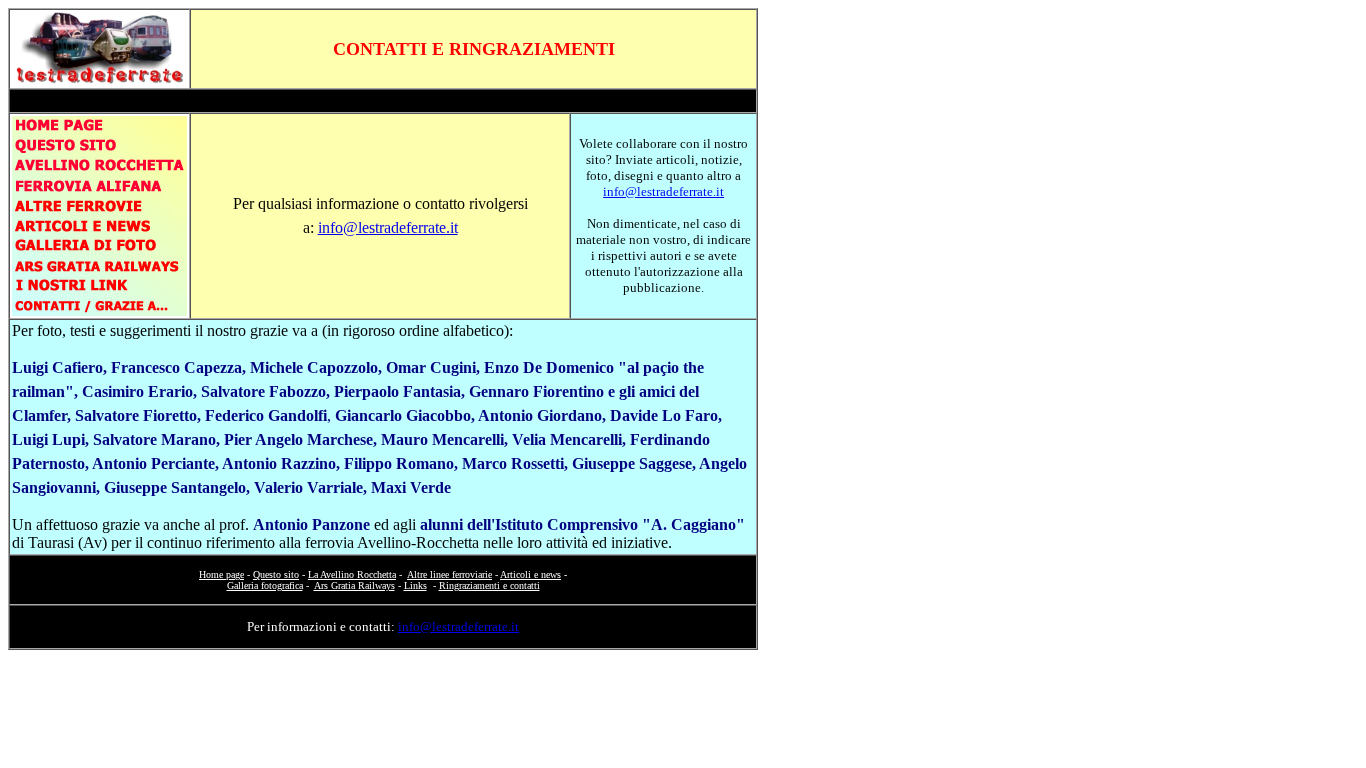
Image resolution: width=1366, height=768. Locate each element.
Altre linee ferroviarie (449, 574)
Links (415, 585)
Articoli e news (530, 574)
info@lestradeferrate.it (388, 227)
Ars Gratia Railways (354, 585)
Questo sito (276, 574)
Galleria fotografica (265, 585)
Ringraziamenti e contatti (489, 585)
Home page (221, 574)
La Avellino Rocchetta (352, 574)
